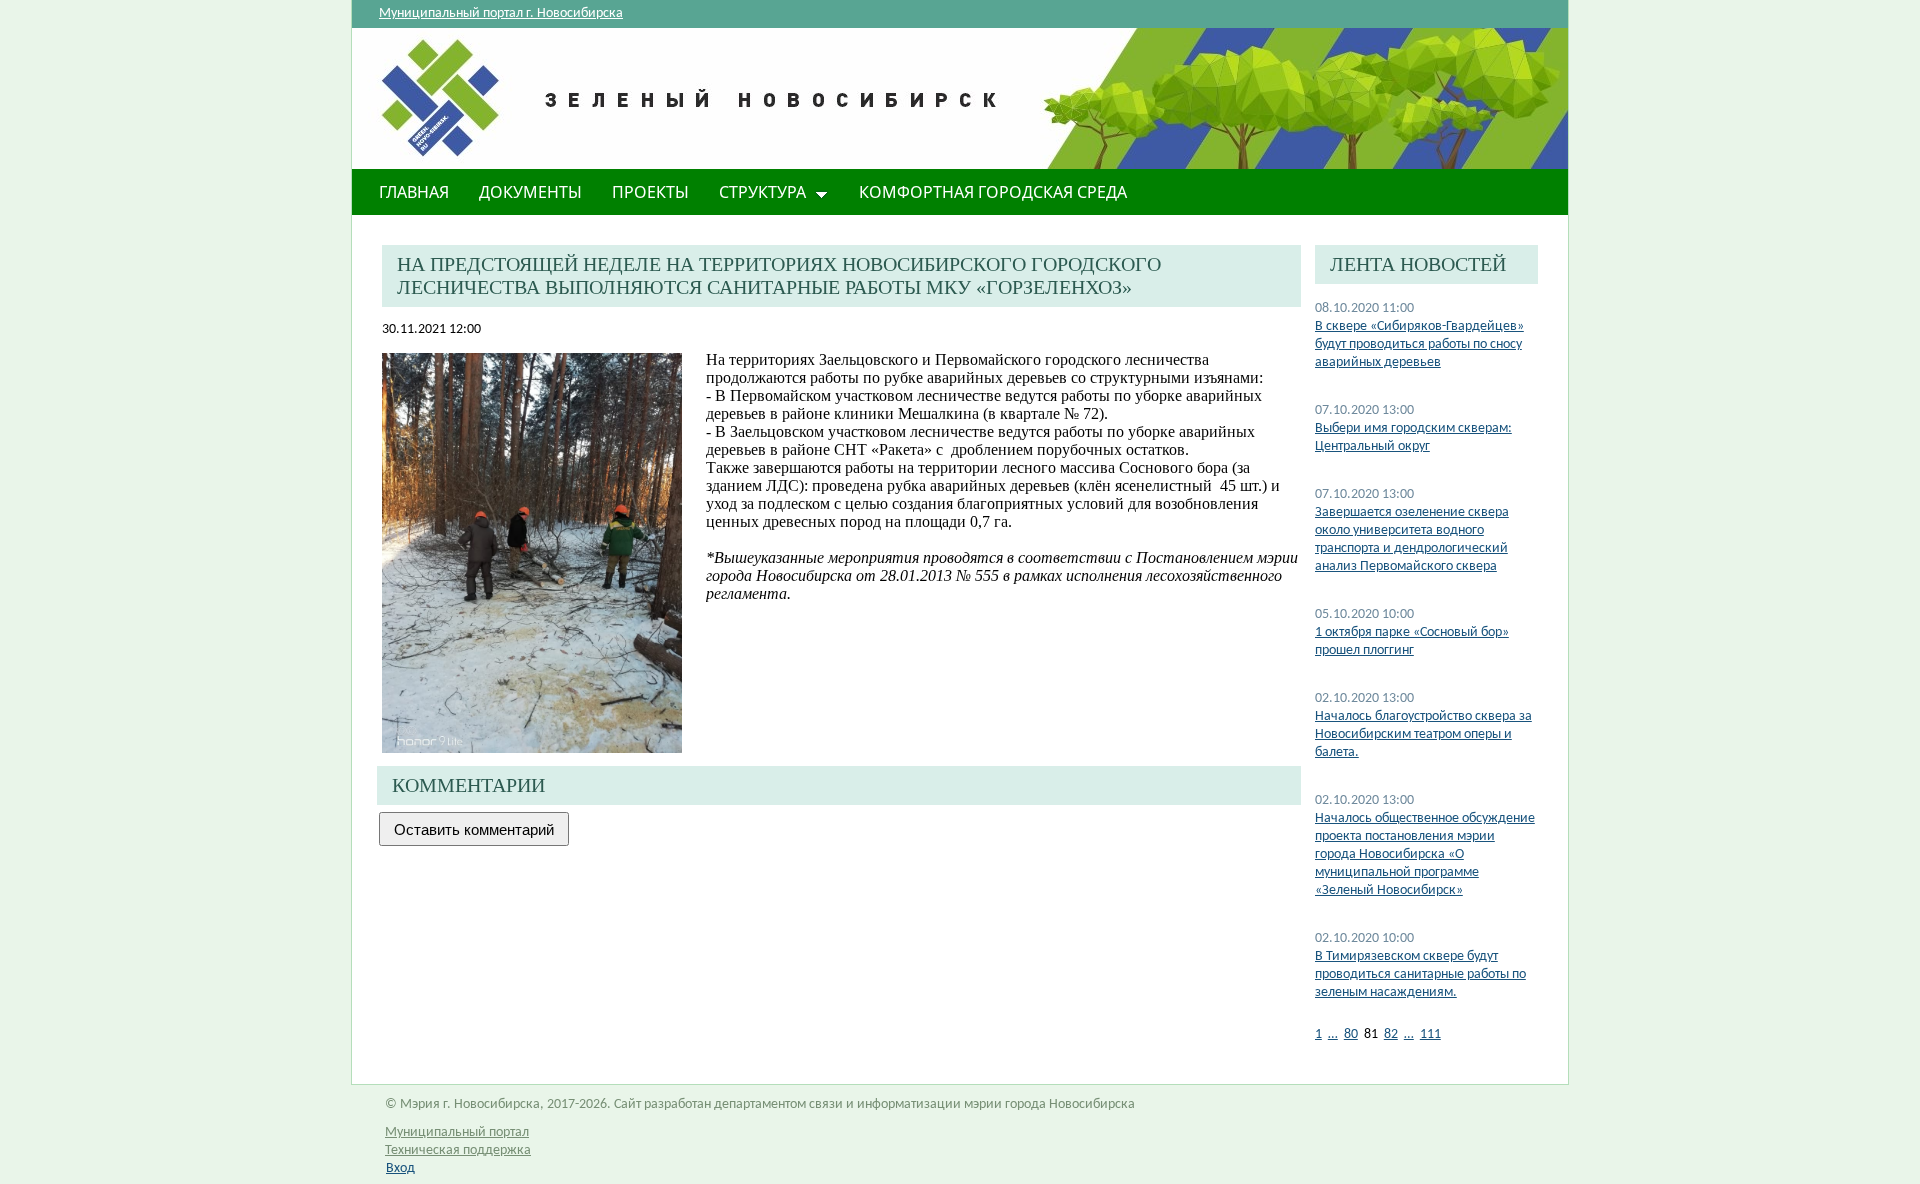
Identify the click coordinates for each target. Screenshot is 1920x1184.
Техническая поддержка (458, 1150)
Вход (400, 1168)
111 (1430, 1034)
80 (1351, 1034)
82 (1391, 1034)
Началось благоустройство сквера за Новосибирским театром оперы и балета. (1423, 734)
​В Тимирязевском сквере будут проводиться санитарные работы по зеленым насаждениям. (1420, 974)
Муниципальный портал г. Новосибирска (501, 13)
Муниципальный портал (457, 1132)
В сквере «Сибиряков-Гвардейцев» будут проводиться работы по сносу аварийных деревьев (1419, 344)
